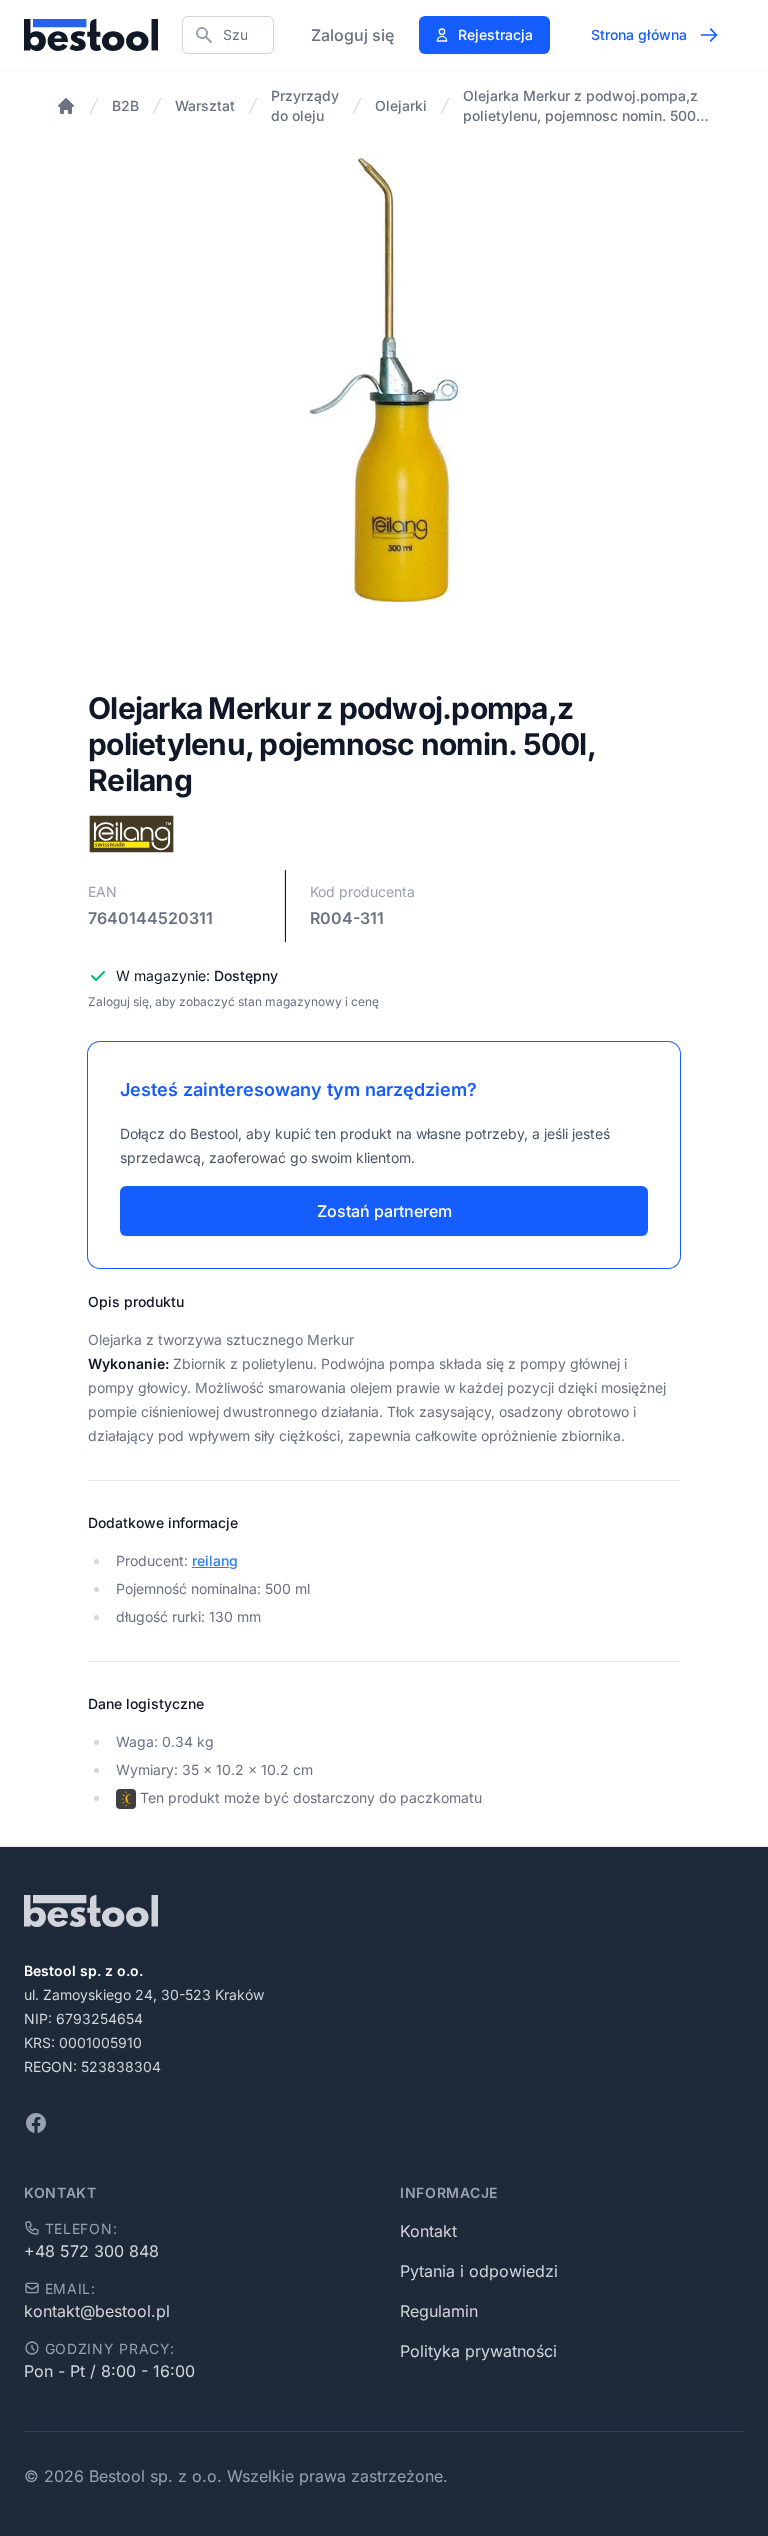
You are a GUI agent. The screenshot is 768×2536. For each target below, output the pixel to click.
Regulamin (439, 2311)
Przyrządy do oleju (305, 105)
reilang (215, 1560)
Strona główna (639, 34)
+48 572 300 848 (91, 2251)
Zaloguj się (352, 35)
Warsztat (205, 105)
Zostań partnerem (384, 1211)
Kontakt (428, 2231)
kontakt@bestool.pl (97, 2311)
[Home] (66, 106)
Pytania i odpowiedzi (479, 2271)
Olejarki (401, 105)
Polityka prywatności (478, 2351)
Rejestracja (495, 34)
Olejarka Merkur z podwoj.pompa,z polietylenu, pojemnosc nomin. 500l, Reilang (583, 106)
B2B (125, 105)
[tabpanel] (384, 380)
